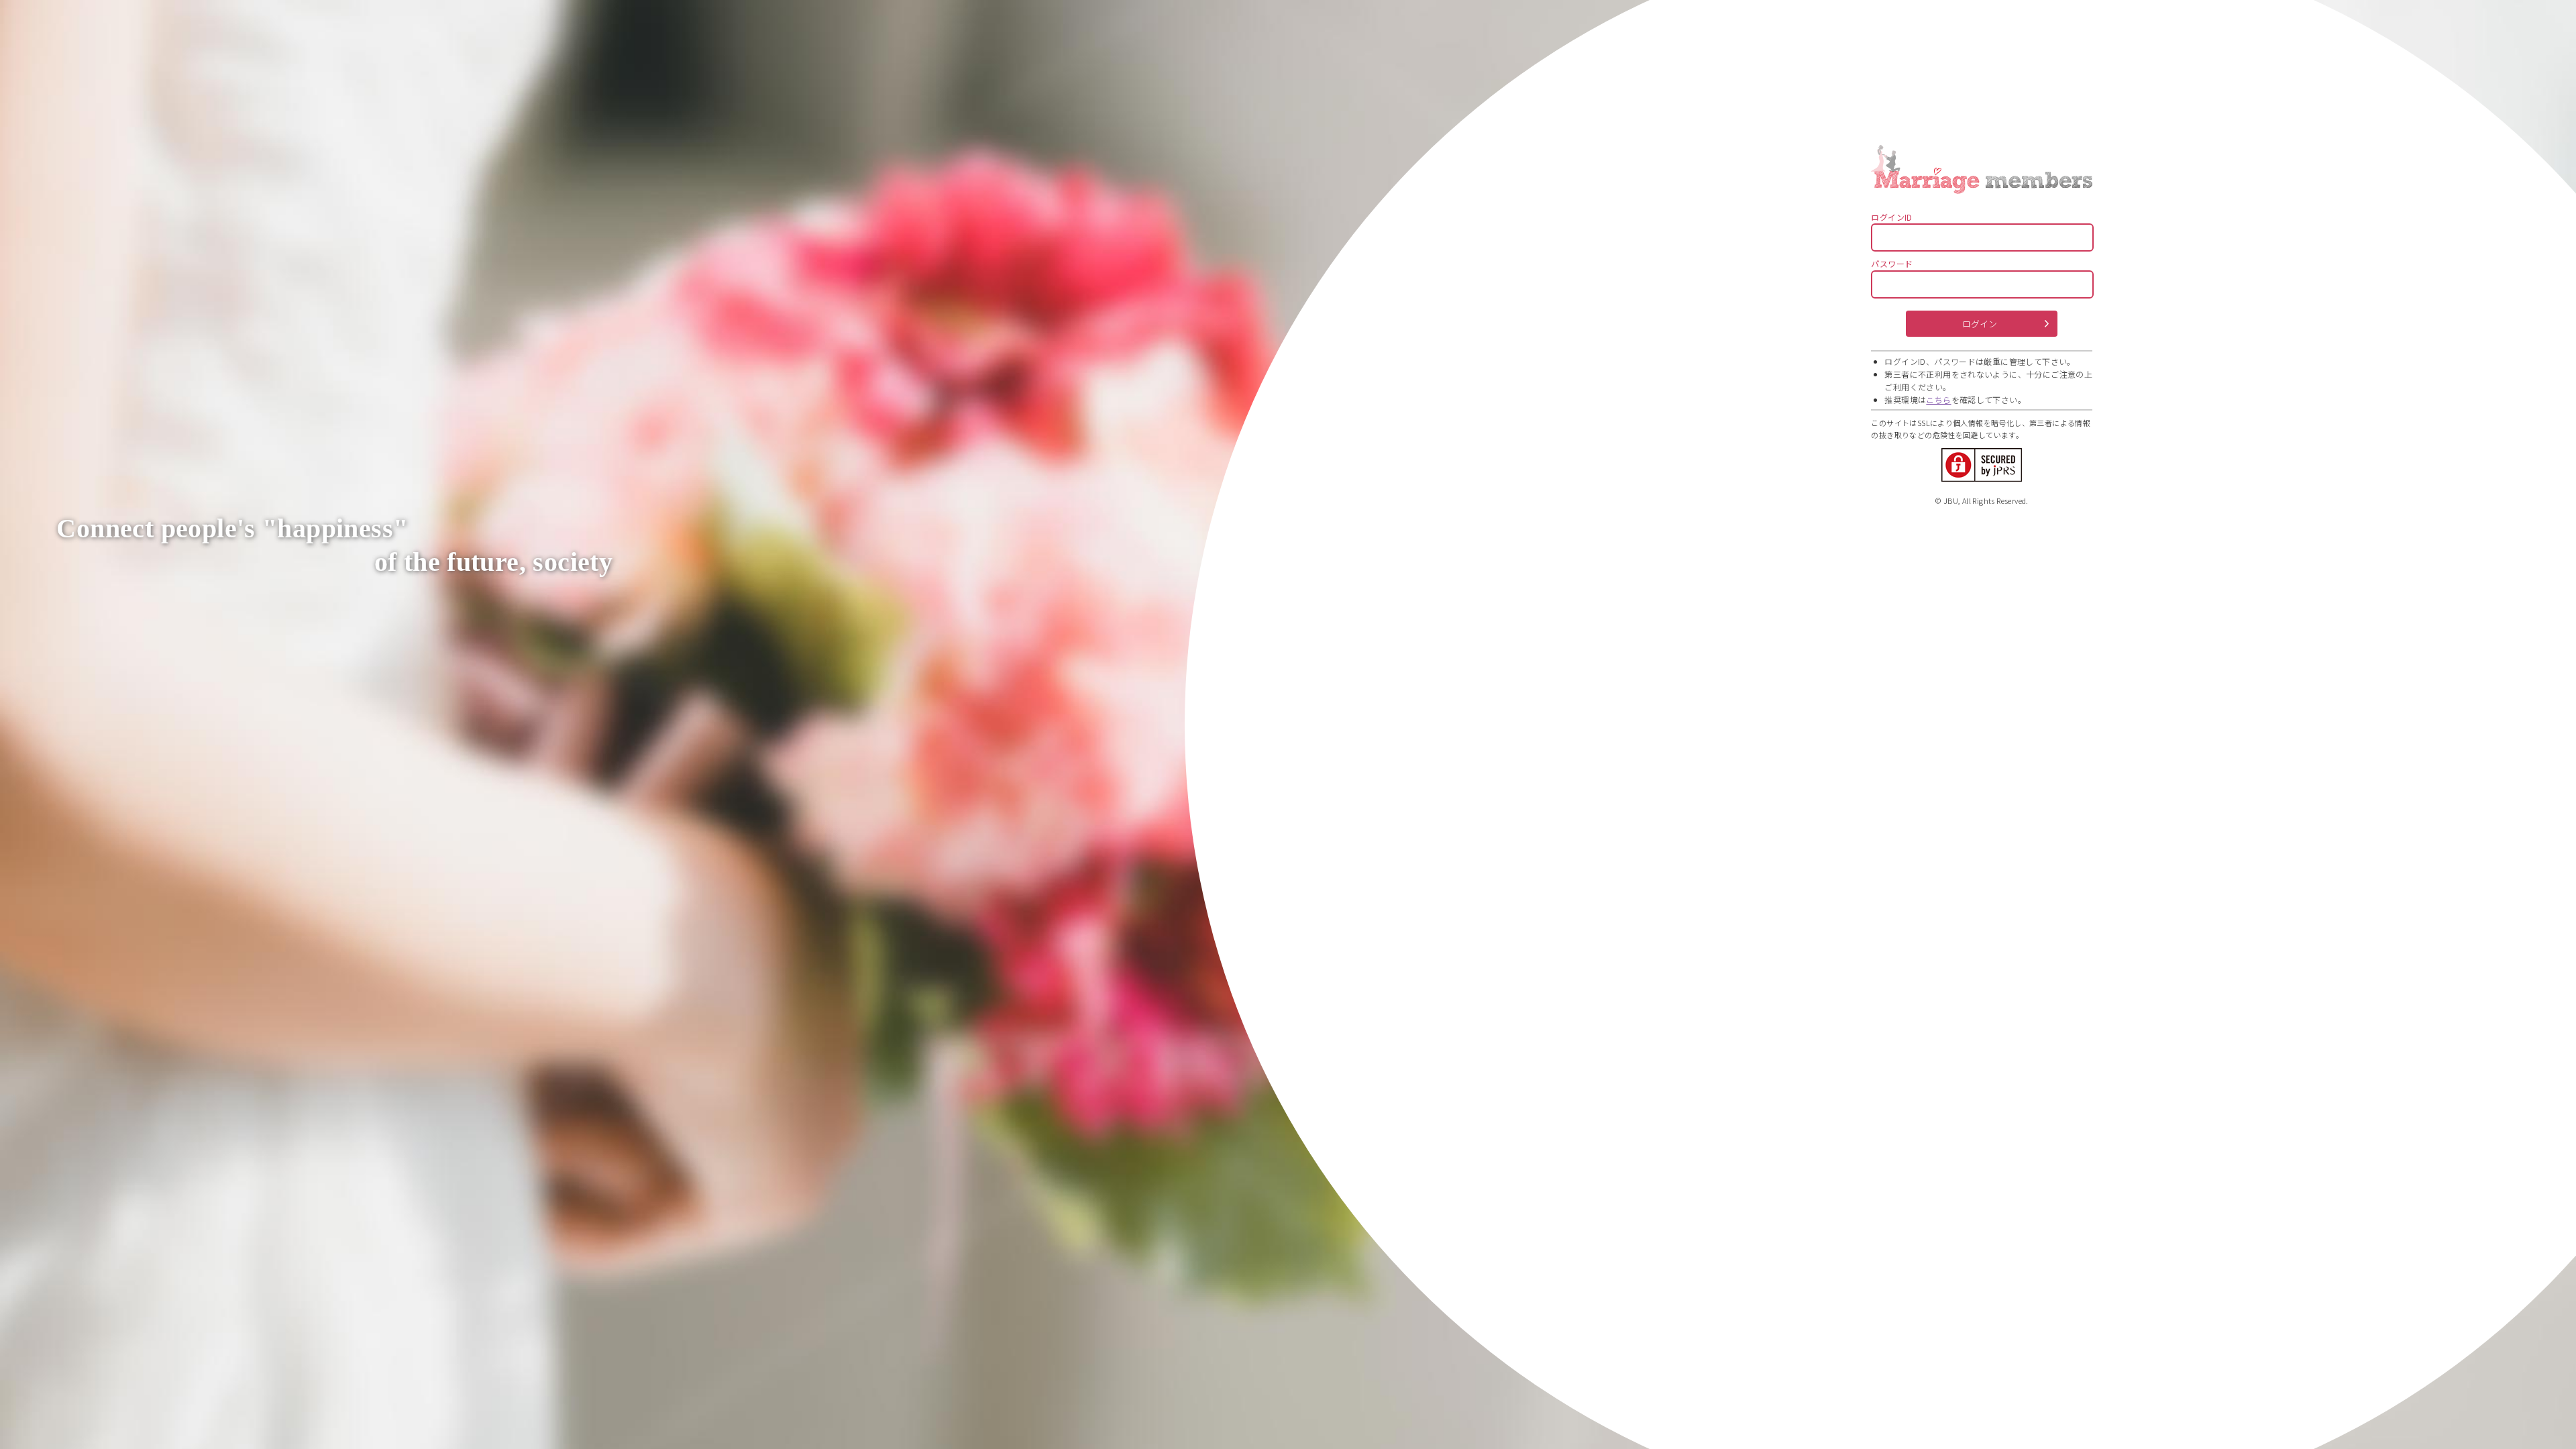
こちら (1938, 399)
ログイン (1980, 324)
